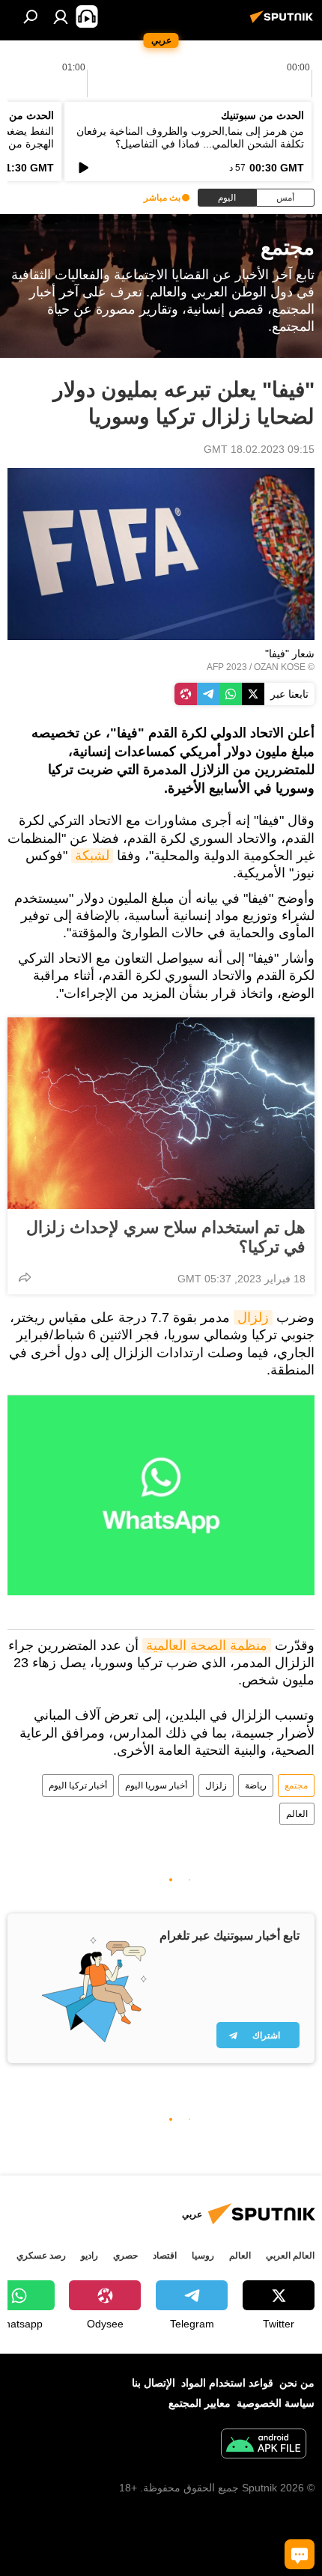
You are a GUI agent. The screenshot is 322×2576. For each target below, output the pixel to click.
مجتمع (296, 1785)
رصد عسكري (41, 2256)
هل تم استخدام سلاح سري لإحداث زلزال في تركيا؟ (166, 1237)
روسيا (203, 2256)
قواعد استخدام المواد (227, 2383)
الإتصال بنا (154, 2383)
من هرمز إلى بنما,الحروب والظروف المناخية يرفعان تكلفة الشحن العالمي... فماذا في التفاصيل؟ (190, 137)
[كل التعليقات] (300, 2554)
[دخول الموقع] (61, 16)
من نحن (297, 2383)
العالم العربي (290, 2256)
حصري (125, 2256)
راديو (89, 2256)
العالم (297, 1814)
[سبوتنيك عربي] (284, 22)
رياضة (256, 1785)
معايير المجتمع (200, 2403)
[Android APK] (264, 2445)
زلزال (253, 1318)
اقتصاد (165, 2256)
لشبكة (92, 856)
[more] (25, 1277)
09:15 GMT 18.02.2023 (259, 449)
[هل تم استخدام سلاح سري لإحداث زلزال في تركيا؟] (161, 1113)
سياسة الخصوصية (276, 2403)
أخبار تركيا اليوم (78, 1785)
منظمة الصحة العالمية (207, 1645)
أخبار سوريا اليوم (156, 1785)
